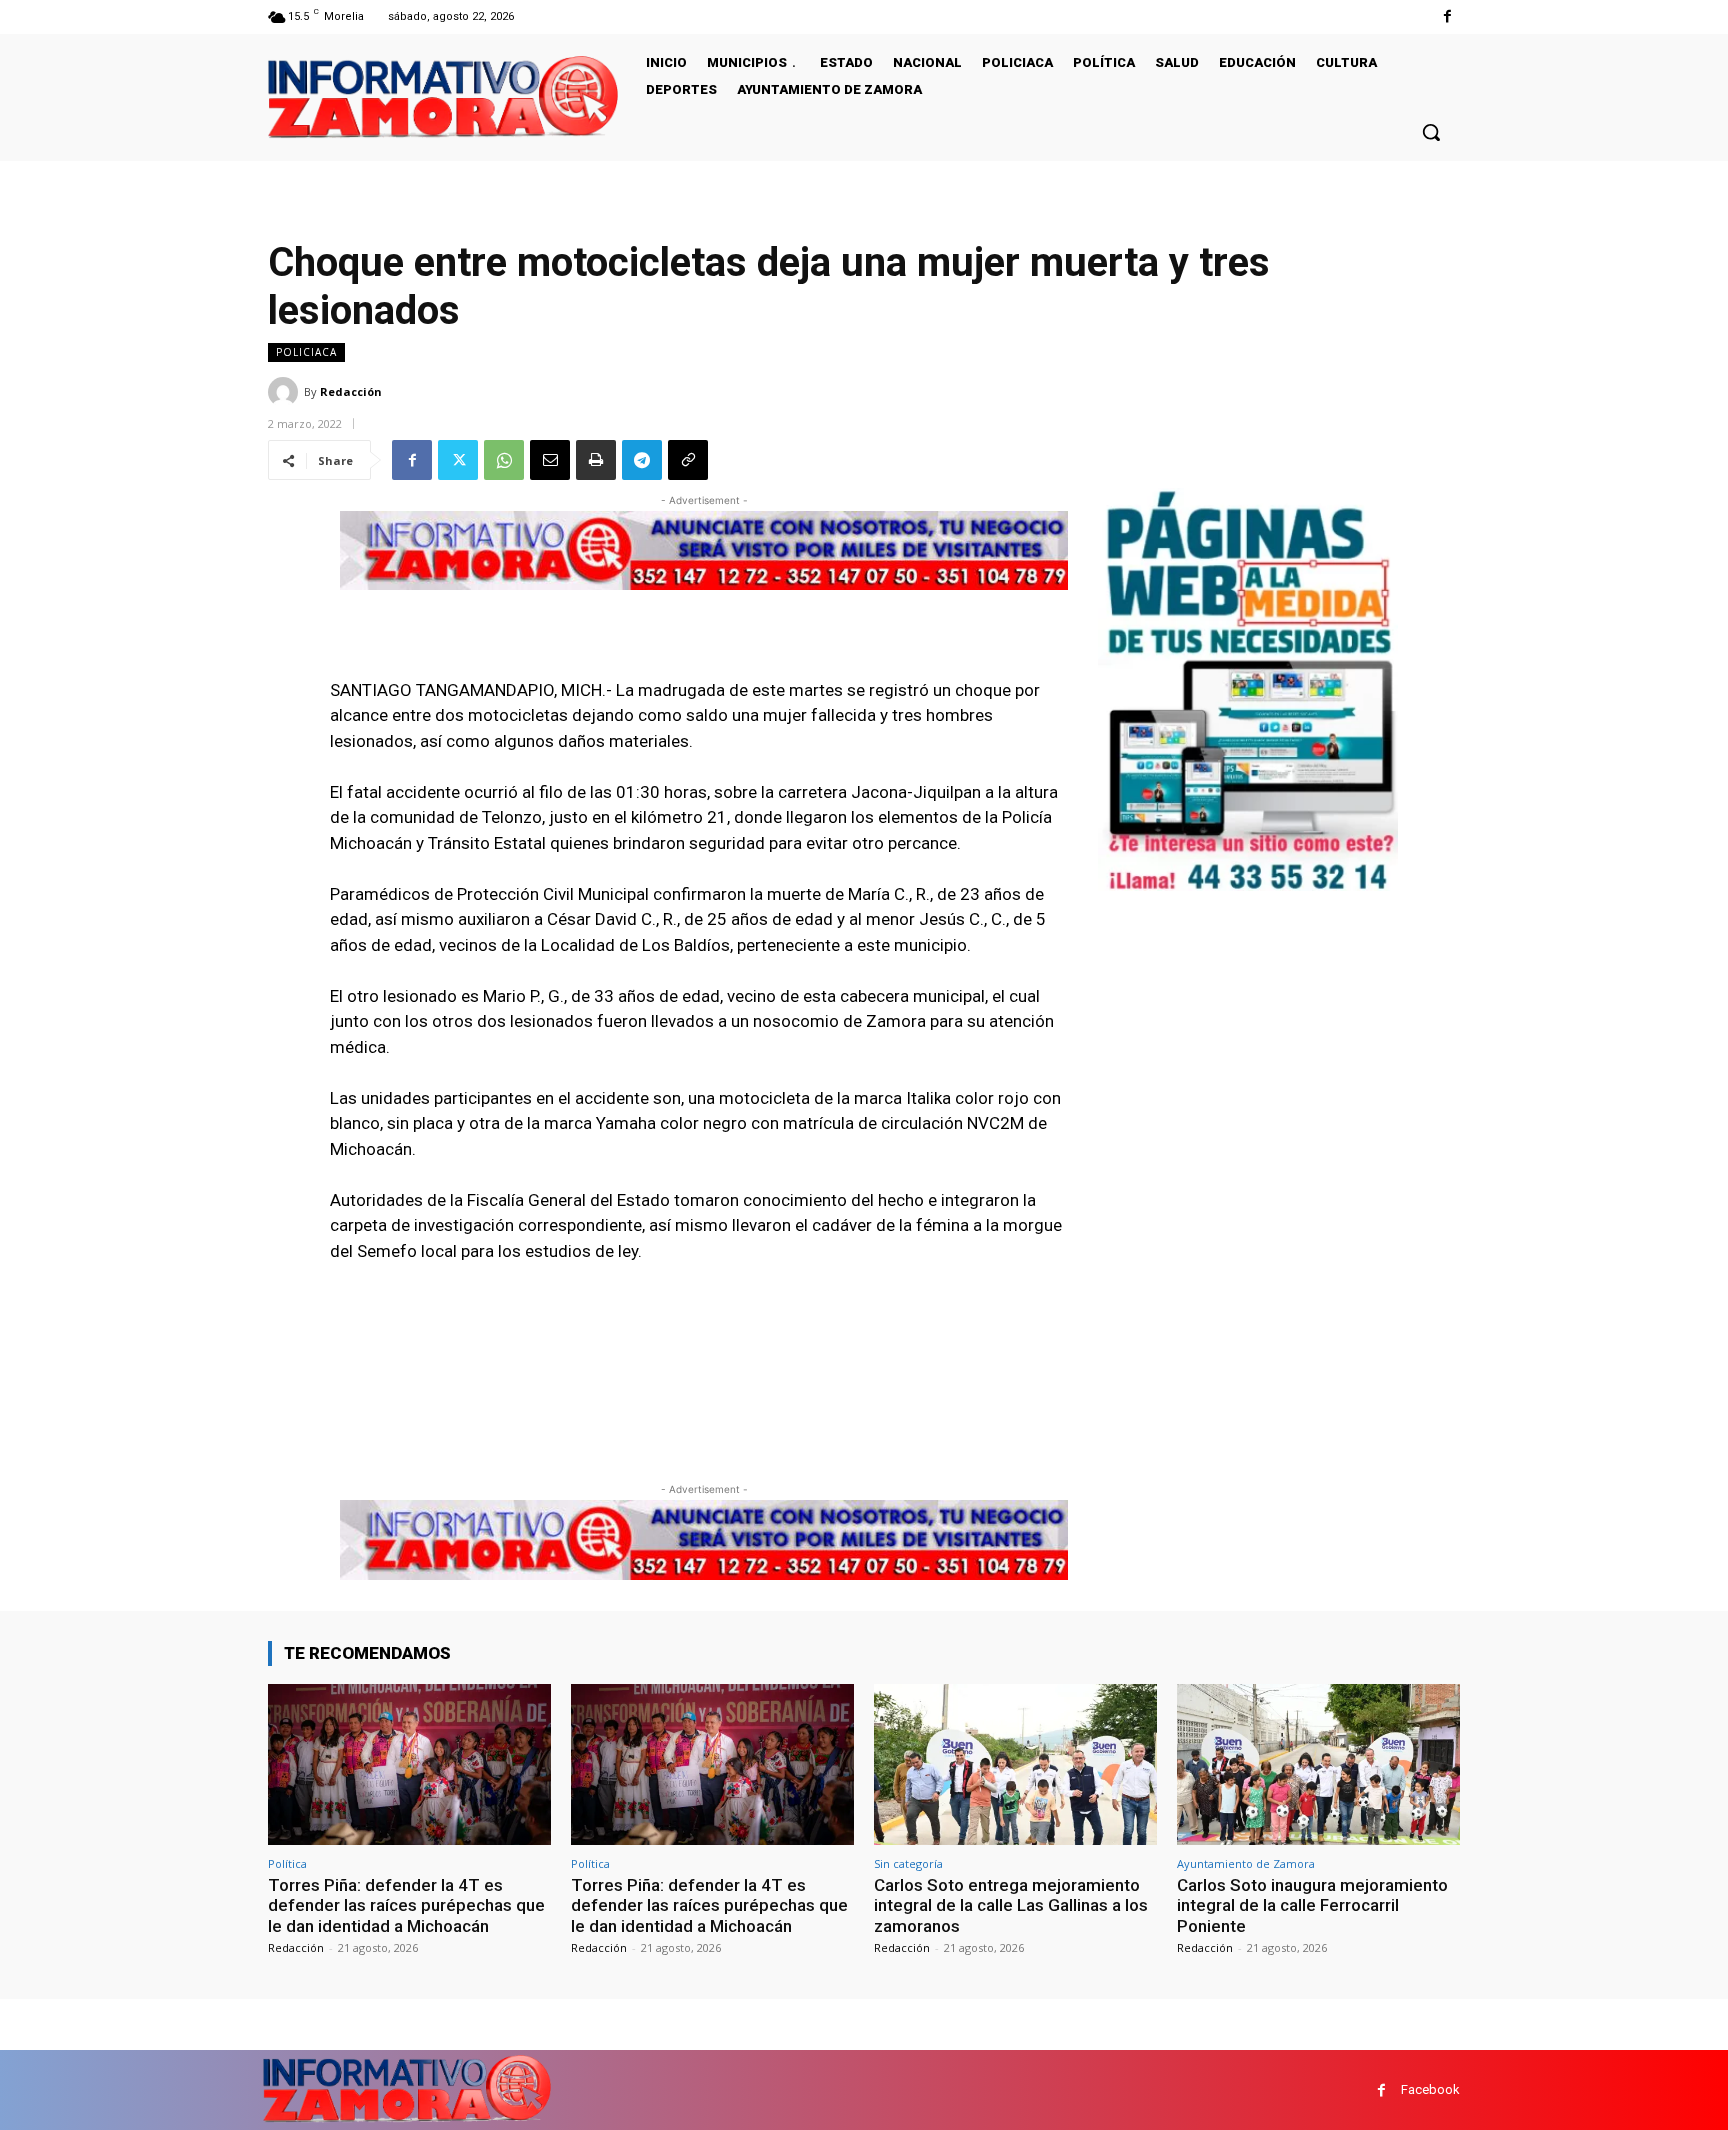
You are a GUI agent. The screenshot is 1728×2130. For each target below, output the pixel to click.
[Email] (550, 460)
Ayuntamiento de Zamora (1246, 1863)
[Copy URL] (688, 460)
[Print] (596, 460)
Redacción (351, 391)
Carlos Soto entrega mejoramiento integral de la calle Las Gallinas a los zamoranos (1011, 1905)
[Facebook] (1447, 16)
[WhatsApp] (504, 460)
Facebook (1430, 2089)
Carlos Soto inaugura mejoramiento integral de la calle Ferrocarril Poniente (1312, 1905)
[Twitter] (458, 460)
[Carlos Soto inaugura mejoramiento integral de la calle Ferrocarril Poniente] (1318, 1764)
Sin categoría (908, 1863)
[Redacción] (286, 392)
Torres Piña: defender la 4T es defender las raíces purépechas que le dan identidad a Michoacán (406, 1905)
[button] (1431, 132)
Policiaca (306, 352)
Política (287, 1863)
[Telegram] (642, 460)
